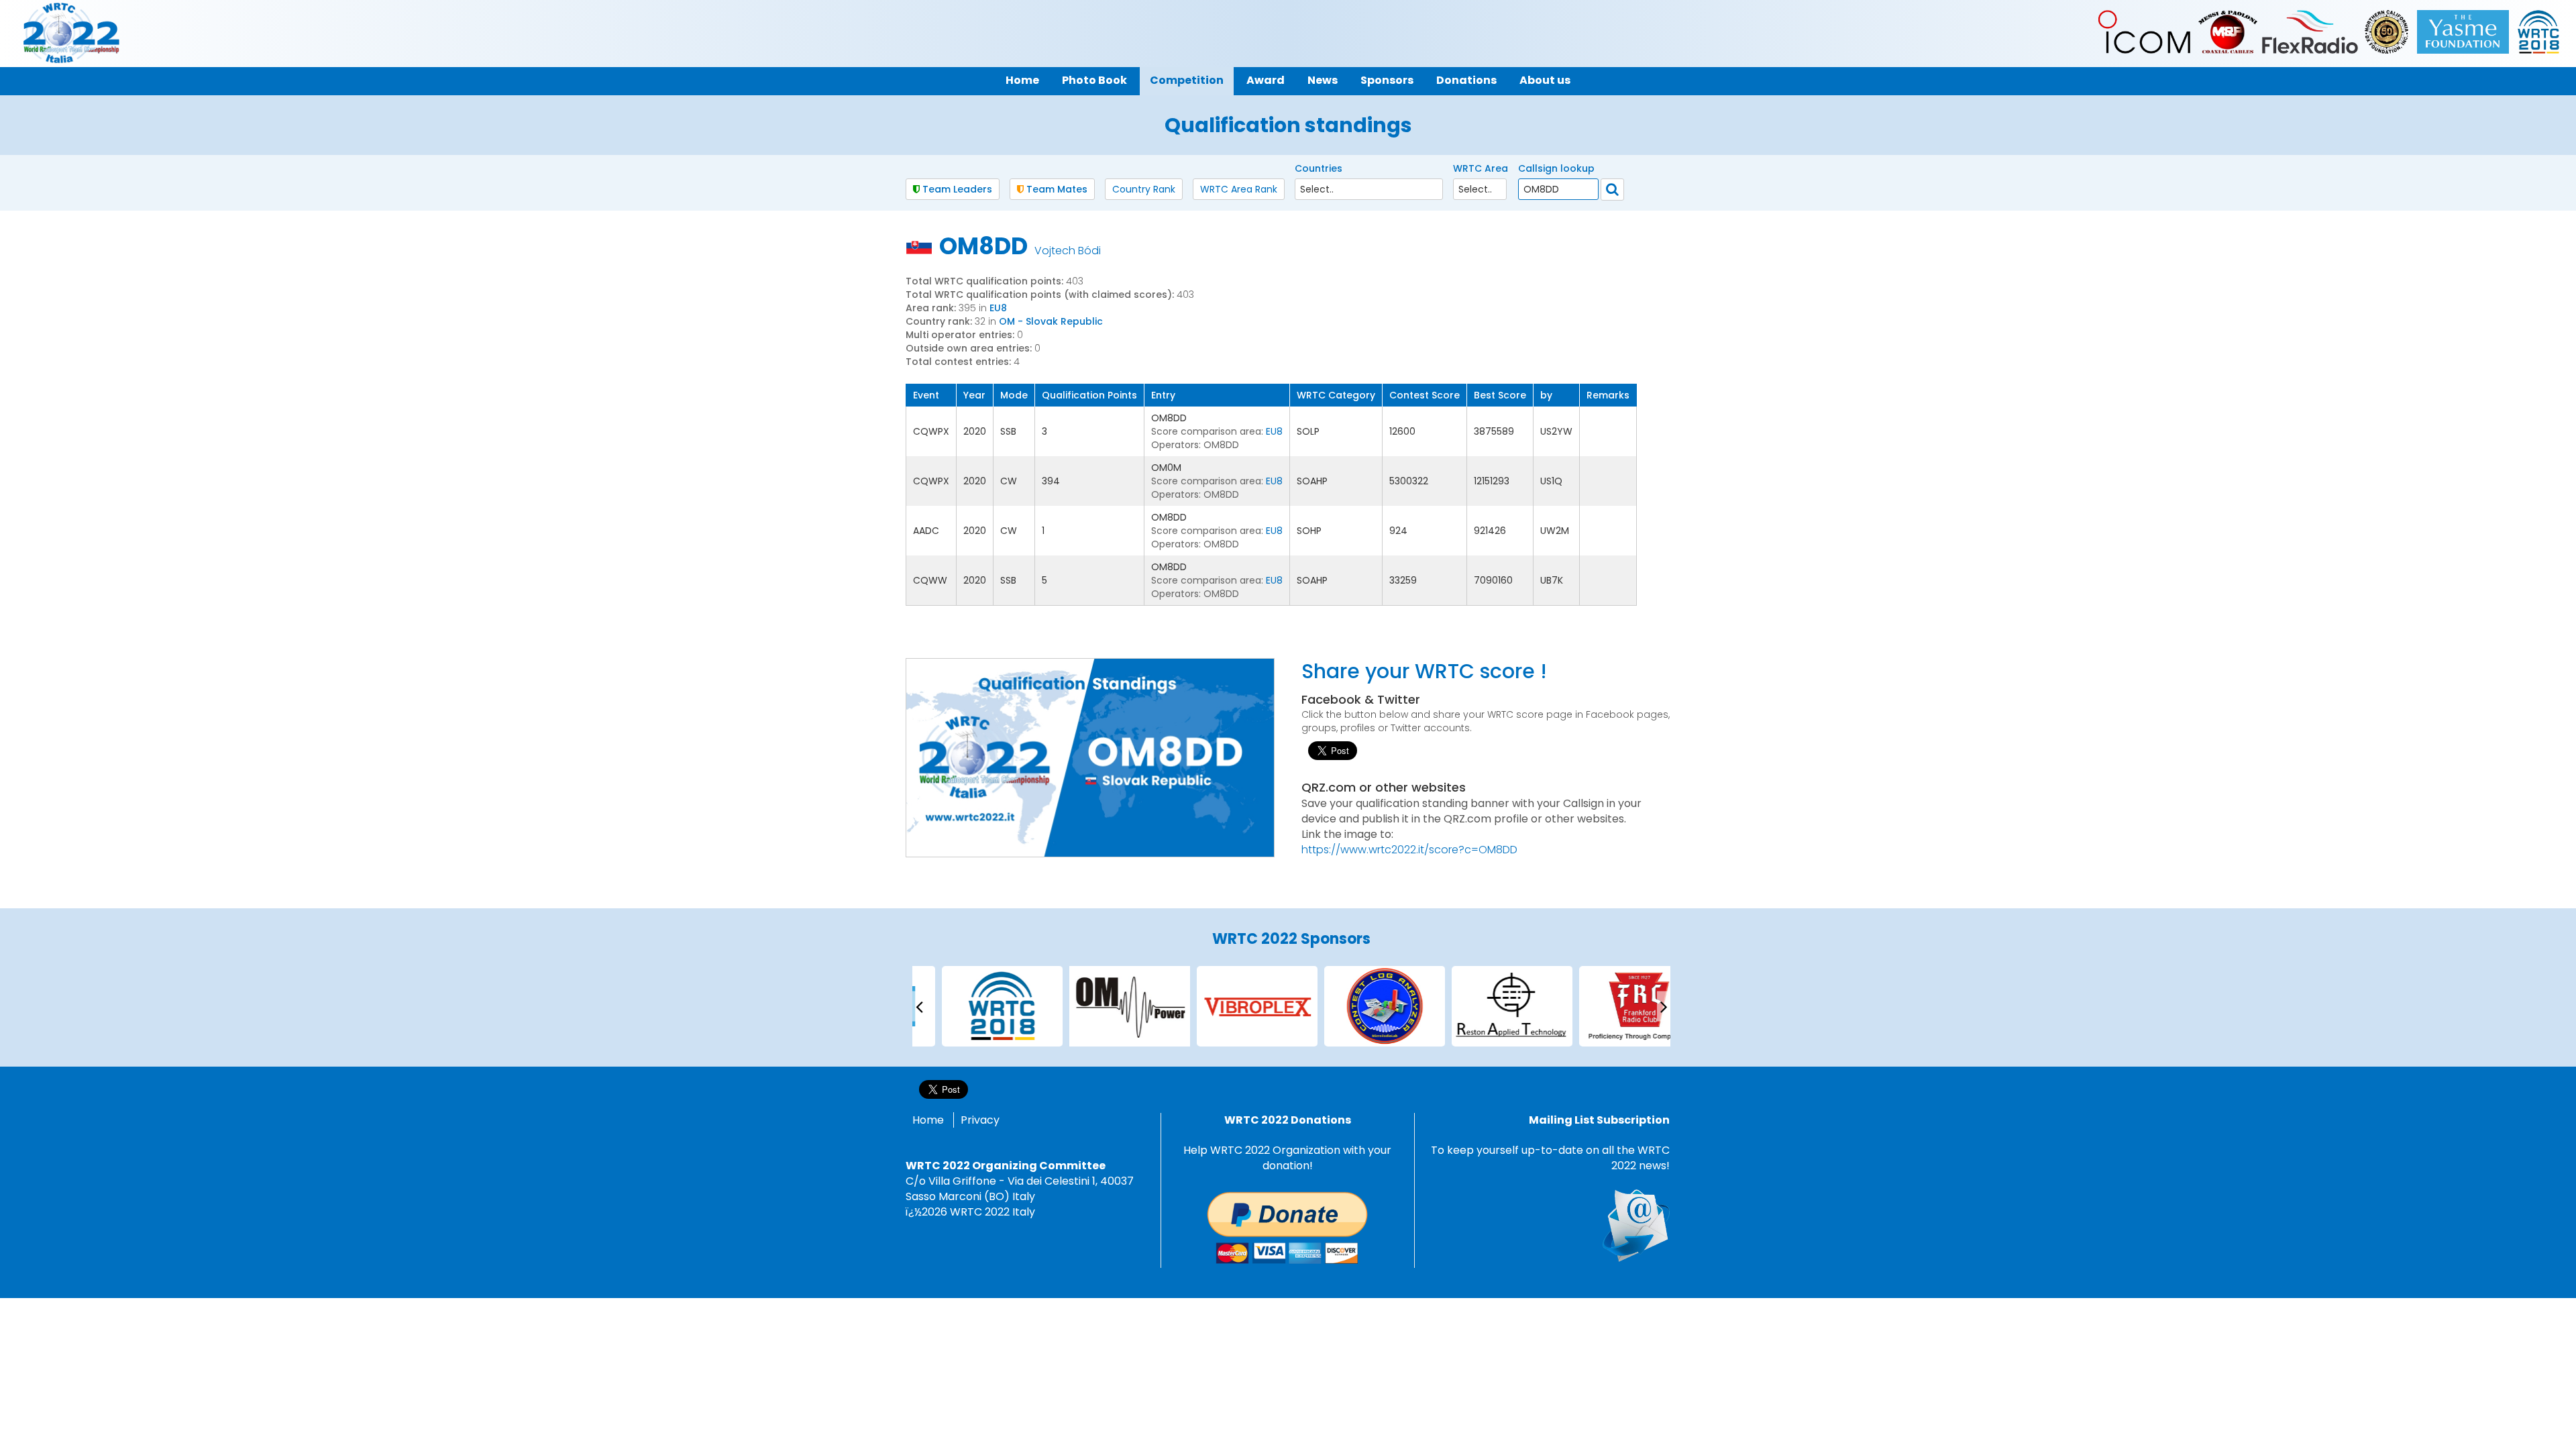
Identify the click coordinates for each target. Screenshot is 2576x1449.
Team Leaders (956, 189)
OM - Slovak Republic (1051, 321)
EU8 (998, 308)
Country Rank (1144, 189)
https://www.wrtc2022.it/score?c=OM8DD (1409, 850)
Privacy (980, 1120)
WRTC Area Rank (1239, 189)
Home (928, 1120)
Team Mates (1056, 189)
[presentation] (919, 1006)
